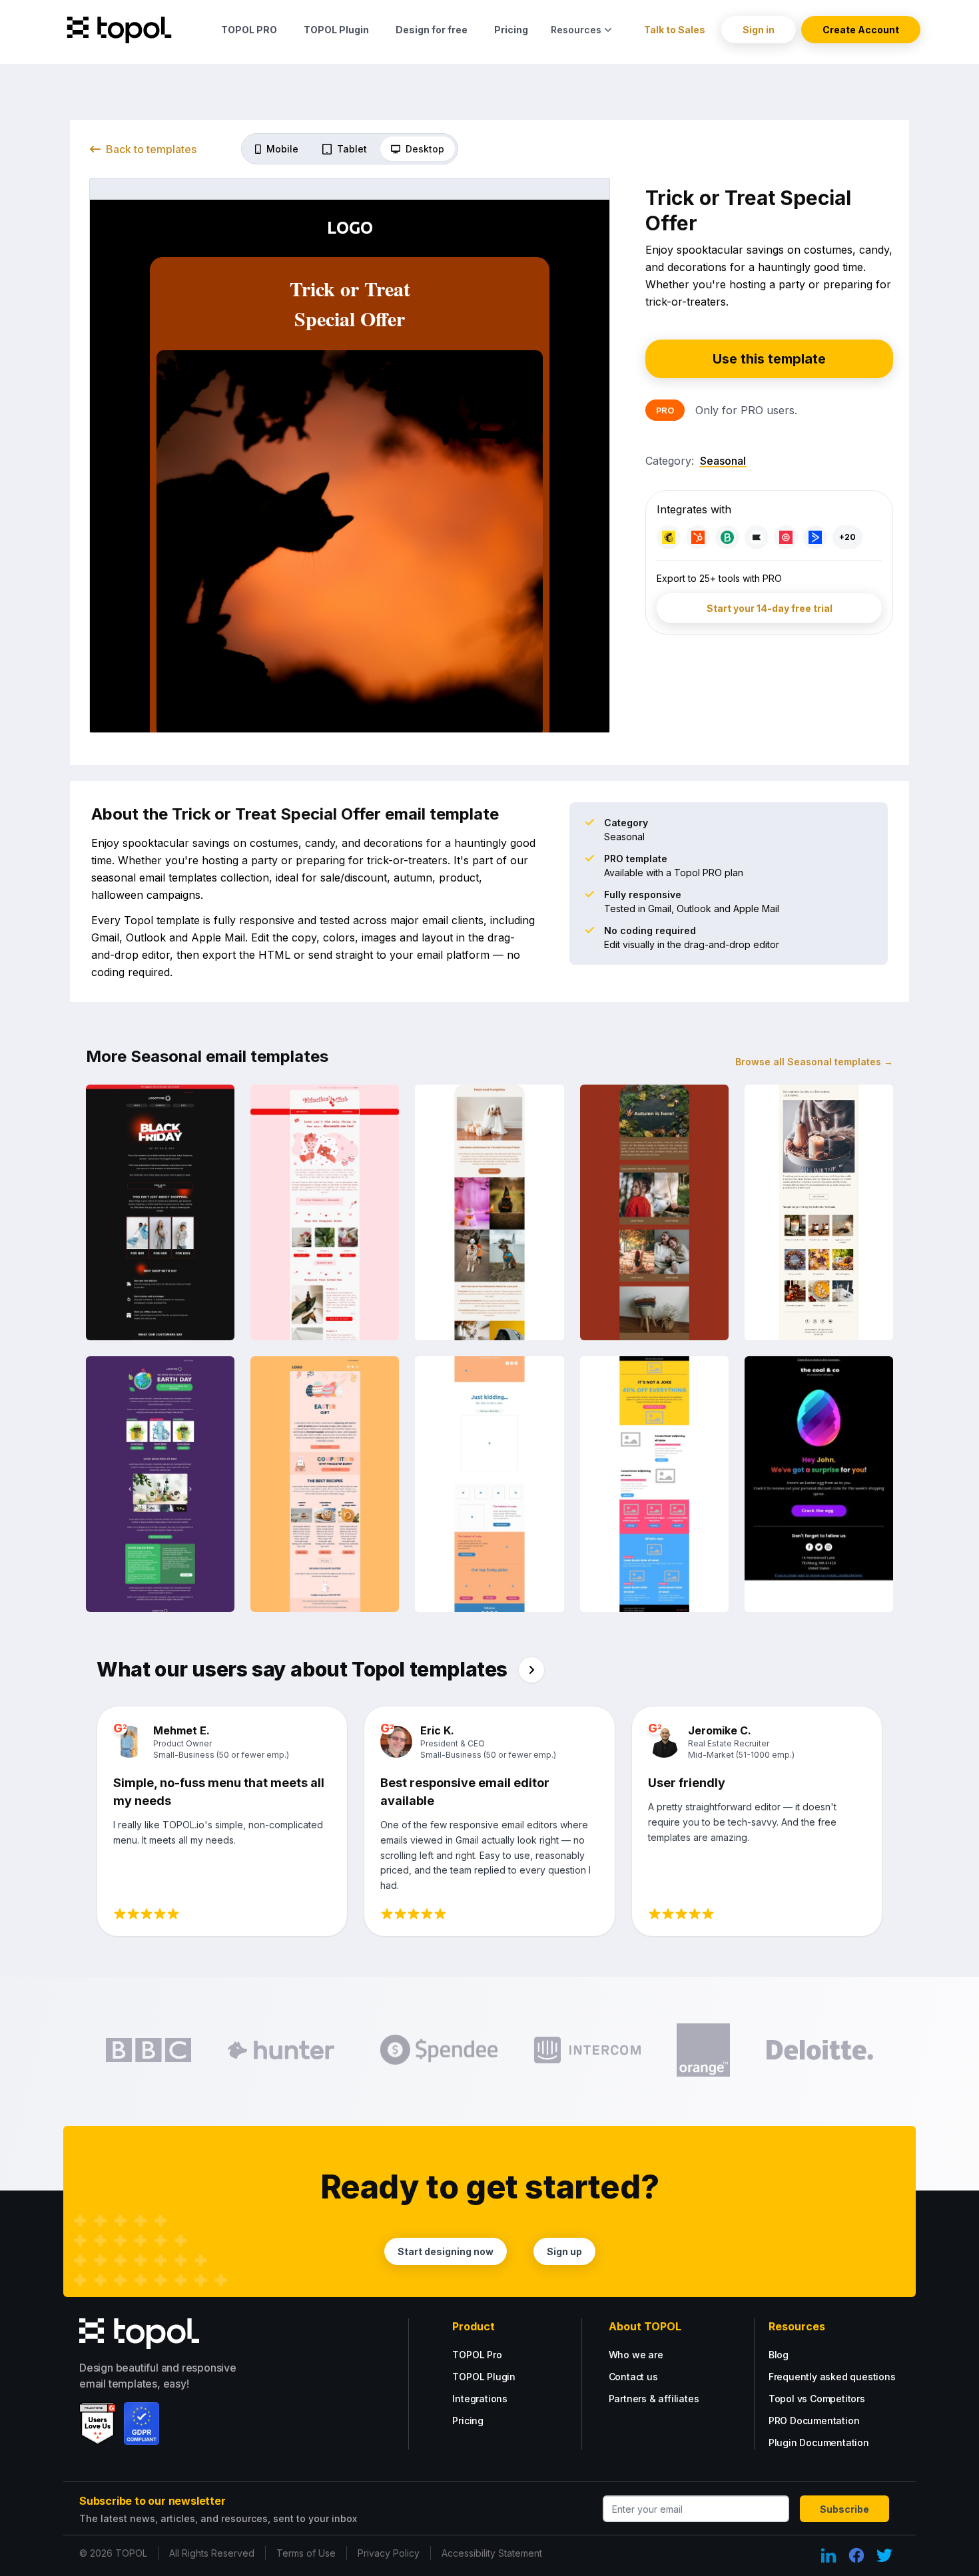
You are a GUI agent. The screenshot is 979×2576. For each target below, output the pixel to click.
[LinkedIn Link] (828, 2555)
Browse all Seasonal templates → (814, 1062)
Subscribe (844, 2509)
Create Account (861, 30)
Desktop (425, 149)
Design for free (432, 30)
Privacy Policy (389, 2553)
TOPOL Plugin (336, 30)
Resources (576, 30)
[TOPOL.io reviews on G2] (98, 2424)
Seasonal (723, 461)
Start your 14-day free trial (770, 608)
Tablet (352, 149)
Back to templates (151, 149)
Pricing (511, 30)
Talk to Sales (675, 30)
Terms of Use (306, 2553)
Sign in (759, 30)
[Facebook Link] (856, 2555)
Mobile (282, 149)
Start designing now (446, 2251)
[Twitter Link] (884, 2555)
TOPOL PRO (249, 30)
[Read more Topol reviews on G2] (531, 1670)
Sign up (564, 2251)
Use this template (769, 359)
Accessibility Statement (492, 2553)
